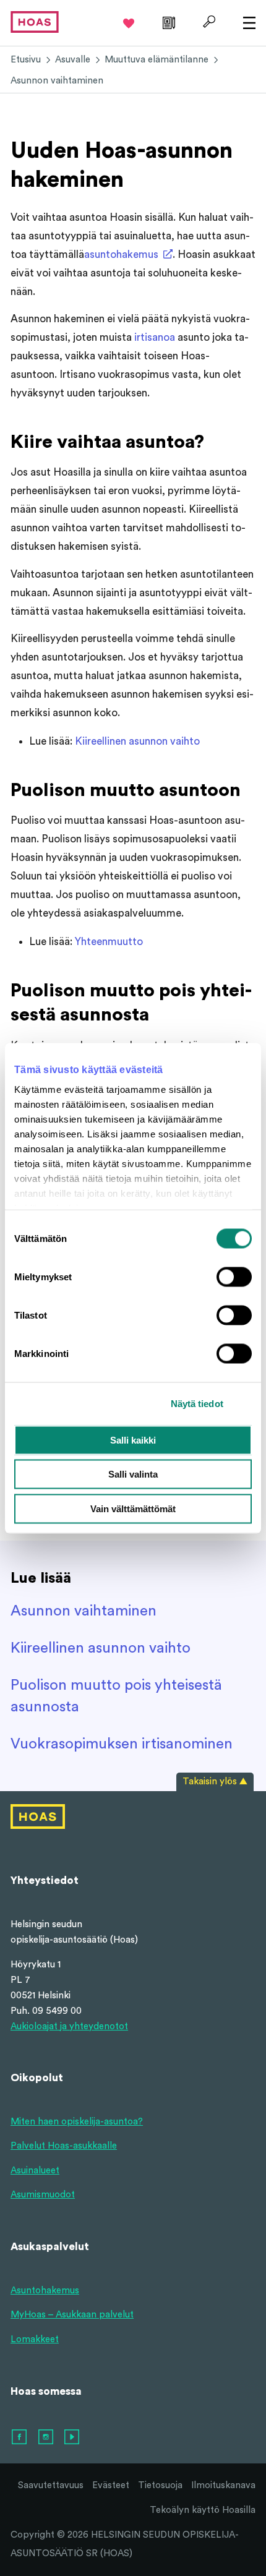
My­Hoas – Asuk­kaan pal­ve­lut (72, 2315)
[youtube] (72, 2437)
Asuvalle (73, 60)
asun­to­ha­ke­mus (121, 255)
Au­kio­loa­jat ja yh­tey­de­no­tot (69, 2026)
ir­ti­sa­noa (155, 337)
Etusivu (26, 60)
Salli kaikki (133, 1440)
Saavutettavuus (51, 2485)
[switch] (234, 1277)
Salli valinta (133, 1474)
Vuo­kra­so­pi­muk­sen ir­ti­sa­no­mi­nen (122, 1744)
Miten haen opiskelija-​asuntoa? (77, 2122)
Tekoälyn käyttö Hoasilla (203, 2510)
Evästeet (111, 2485)
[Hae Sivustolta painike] (208, 22)
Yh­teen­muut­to (109, 942)
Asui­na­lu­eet (35, 2171)
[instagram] (46, 2437)
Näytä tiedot (197, 1404)
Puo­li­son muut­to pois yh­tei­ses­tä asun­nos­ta (116, 1696)
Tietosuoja (160, 2485)
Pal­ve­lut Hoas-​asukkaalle (64, 2146)
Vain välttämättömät (133, 1508)
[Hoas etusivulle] (35, 21)
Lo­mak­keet (35, 2339)
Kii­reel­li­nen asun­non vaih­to (137, 741)
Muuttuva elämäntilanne (157, 60)
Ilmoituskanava (223, 2485)
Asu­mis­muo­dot (43, 2195)
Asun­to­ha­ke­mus (45, 2291)
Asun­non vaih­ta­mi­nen (84, 1611)
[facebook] (20, 2437)
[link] (167, 22)
